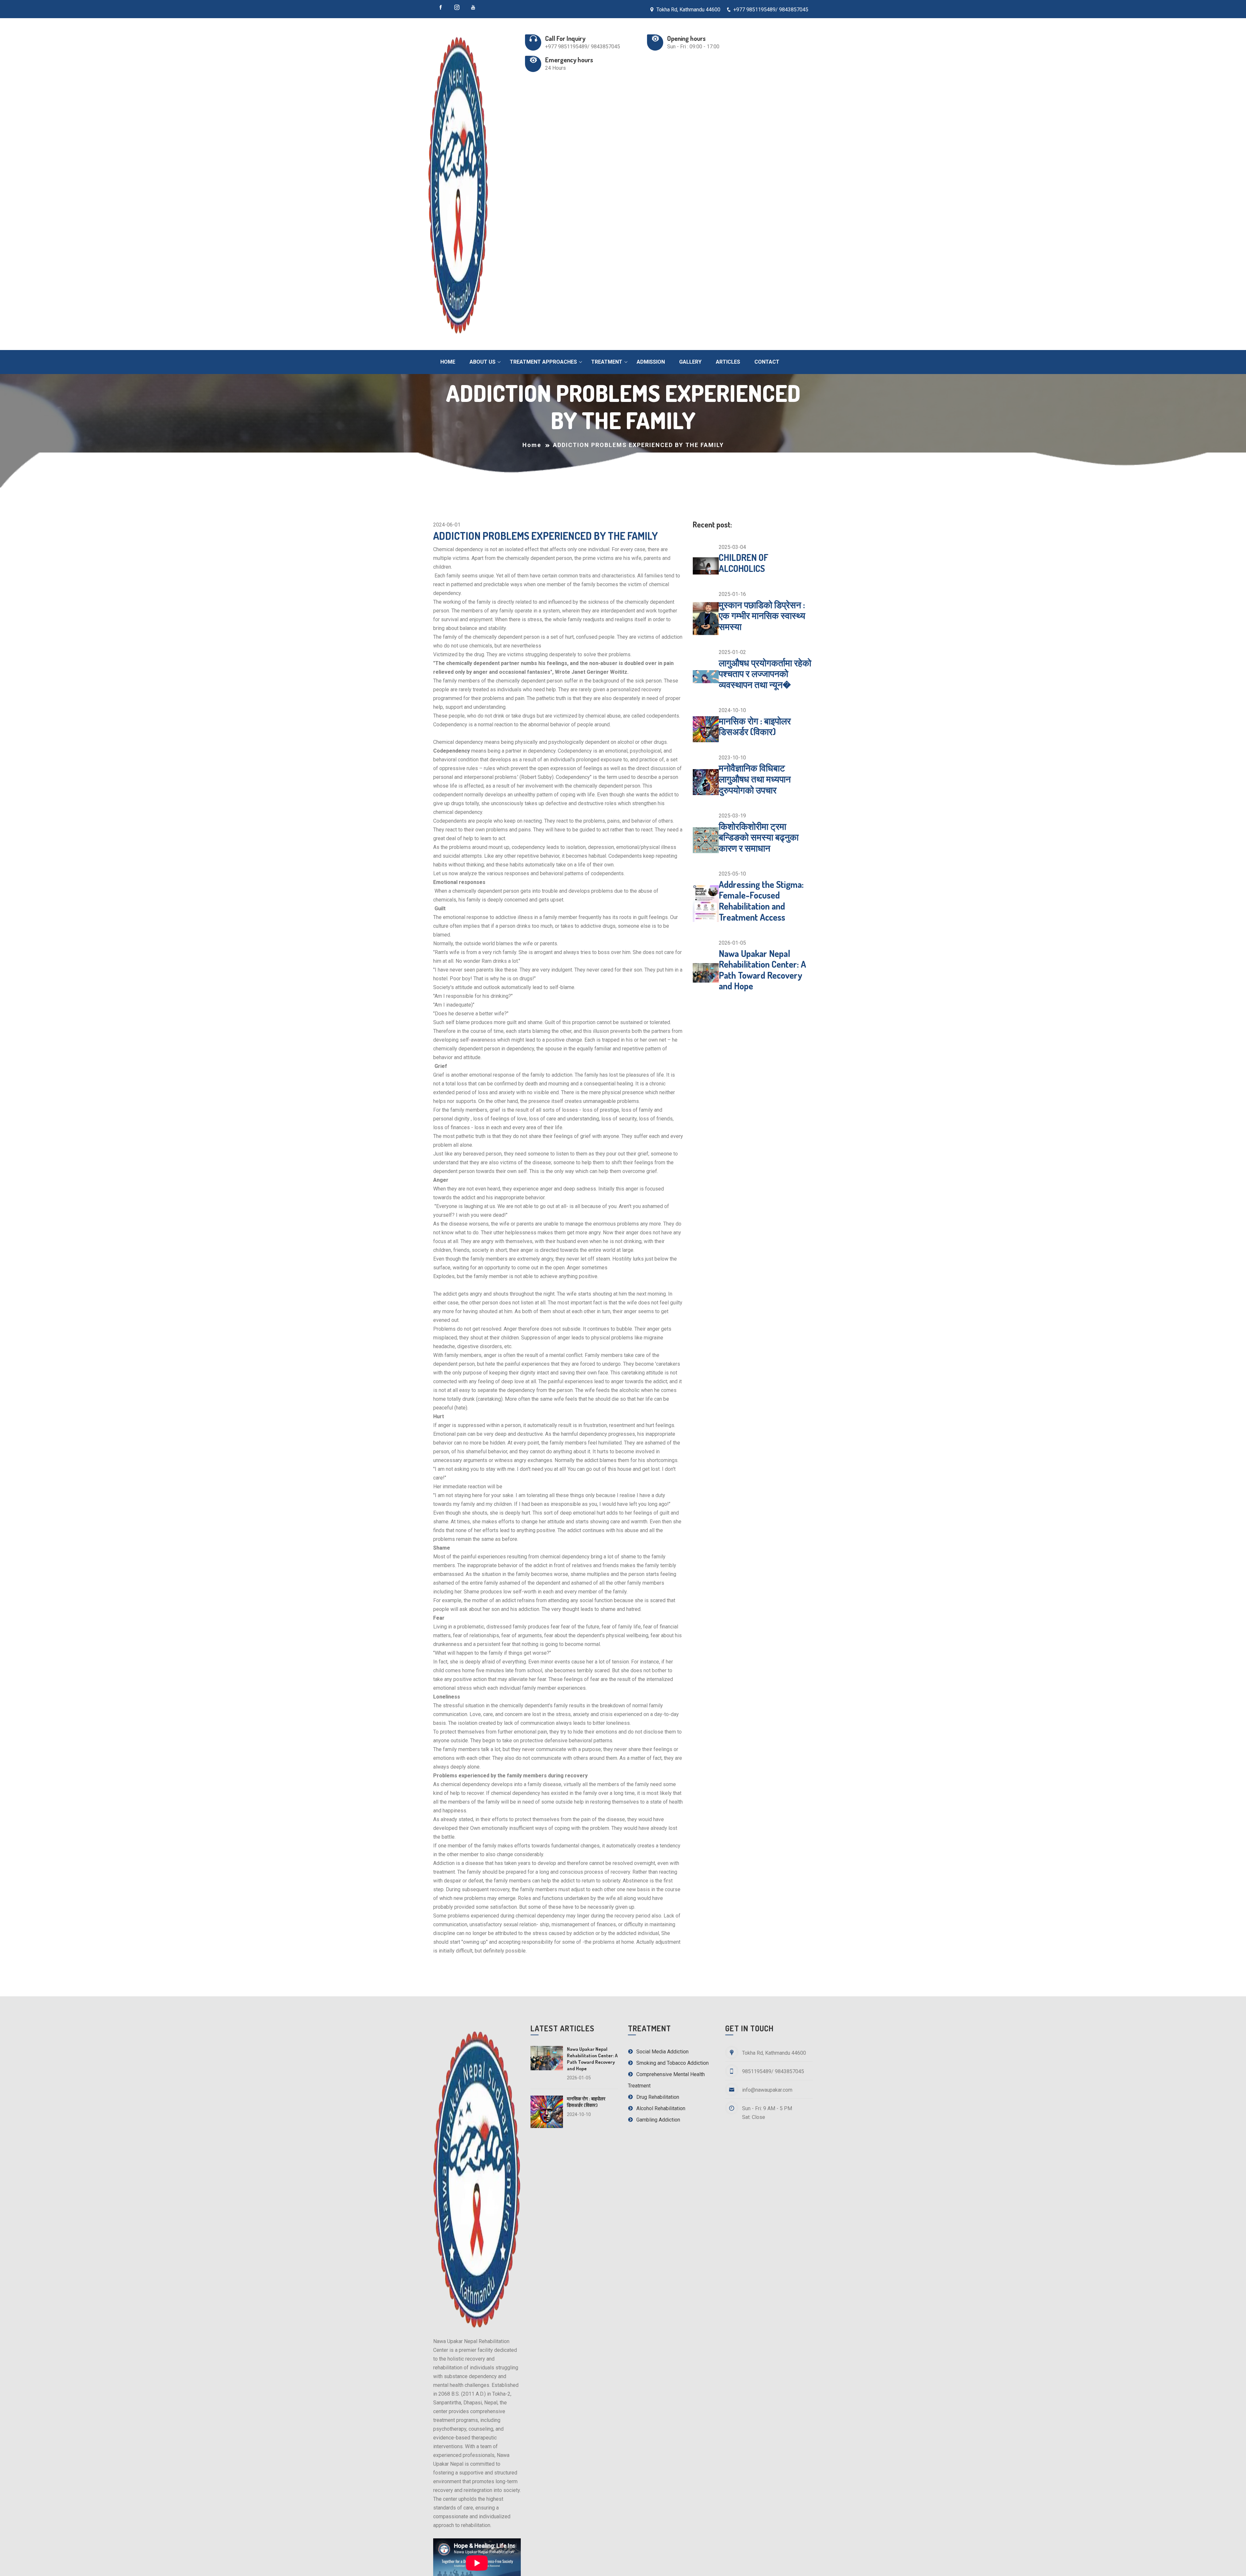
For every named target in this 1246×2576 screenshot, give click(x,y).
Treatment (607, 362)
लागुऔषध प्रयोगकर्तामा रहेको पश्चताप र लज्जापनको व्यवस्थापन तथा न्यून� (765, 674)
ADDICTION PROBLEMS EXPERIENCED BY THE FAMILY (545, 536)
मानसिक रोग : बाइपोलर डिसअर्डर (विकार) (755, 726)
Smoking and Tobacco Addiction (672, 2063)
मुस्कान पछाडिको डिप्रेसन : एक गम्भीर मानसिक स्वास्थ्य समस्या (762, 616)
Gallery (690, 362)
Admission (651, 362)
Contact (767, 362)
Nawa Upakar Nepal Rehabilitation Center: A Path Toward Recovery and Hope (762, 970)
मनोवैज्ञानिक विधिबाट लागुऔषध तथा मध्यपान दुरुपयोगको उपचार (755, 779)
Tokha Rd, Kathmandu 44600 (688, 10)
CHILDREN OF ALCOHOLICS (744, 563)
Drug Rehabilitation (657, 2097)
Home (448, 362)
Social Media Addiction (662, 2052)
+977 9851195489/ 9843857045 (771, 10)
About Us (483, 362)
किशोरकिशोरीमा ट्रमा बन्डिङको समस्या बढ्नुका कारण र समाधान (759, 837)
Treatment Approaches (543, 362)
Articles (728, 362)
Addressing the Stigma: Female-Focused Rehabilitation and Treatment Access (761, 901)
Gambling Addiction (658, 2120)
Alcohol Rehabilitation (660, 2108)
